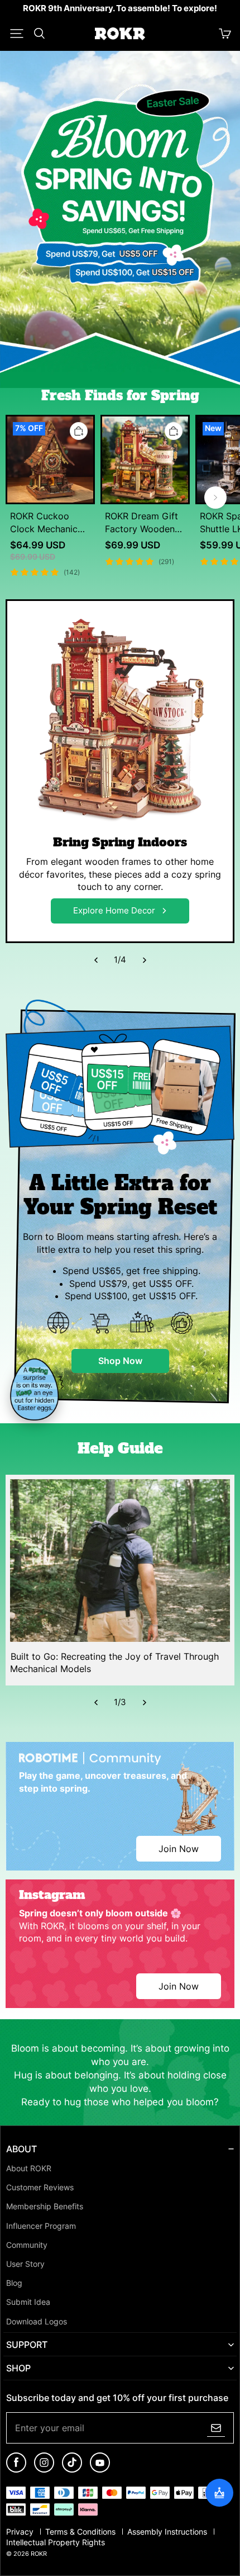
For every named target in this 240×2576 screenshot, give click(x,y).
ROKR (39, 2554)
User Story (25, 2264)
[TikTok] (72, 2470)
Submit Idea (28, 2302)
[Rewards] (219, 2493)
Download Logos (37, 2322)
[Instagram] (44, 2470)
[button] (17, 34)
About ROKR (29, 2168)
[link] (120, 9)
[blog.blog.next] (144, 960)
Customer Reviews (40, 2187)
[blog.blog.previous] (96, 960)
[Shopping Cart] (225, 34)
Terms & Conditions (81, 2532)
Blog (14, 2283)
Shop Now (120, 1361)
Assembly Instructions (168, 2532)
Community (27, 2245)
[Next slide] (215, 498)
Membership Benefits (45, 2206)
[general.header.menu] (17, 34)
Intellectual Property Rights (56, 2542)
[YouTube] (100, 2470)
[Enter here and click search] (39, 34)
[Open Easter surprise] (37, 1390)
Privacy (21, 2532)
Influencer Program (41, 2226)
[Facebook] (16, 2470)
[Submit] (216, 2428)
